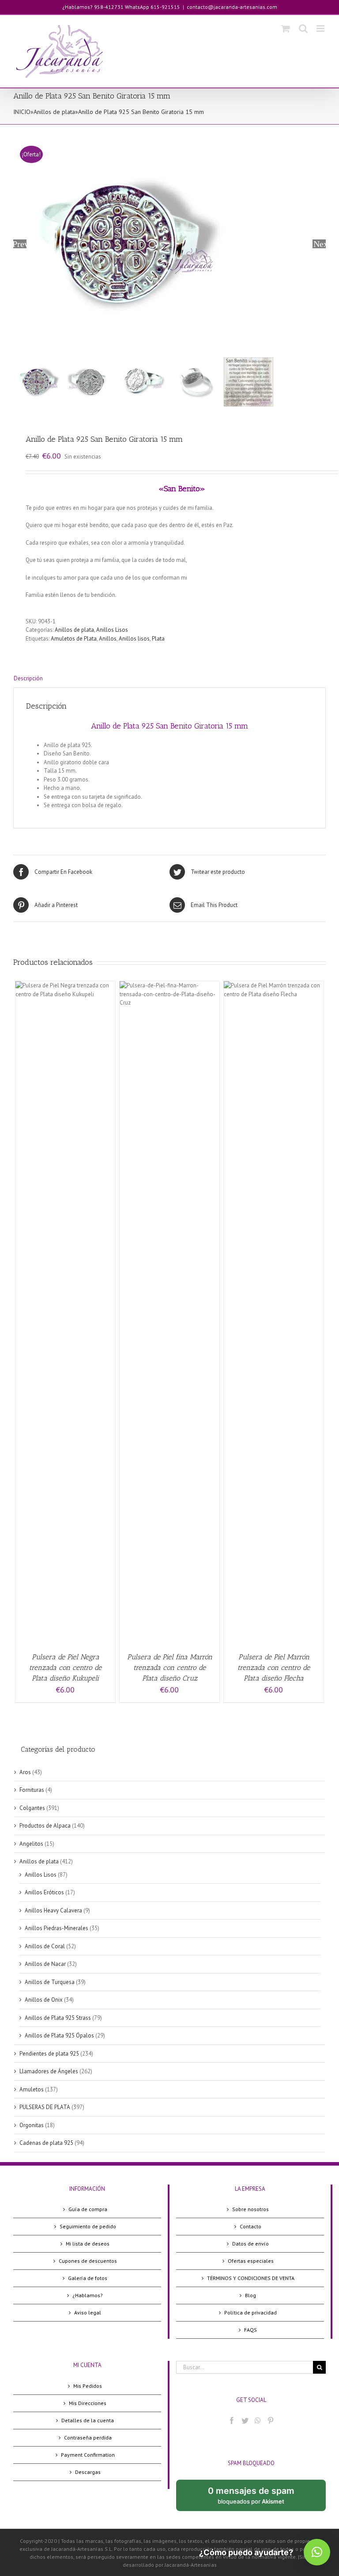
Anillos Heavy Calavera (53, 1910)
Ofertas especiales (251, 2261)
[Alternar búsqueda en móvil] (303, 28)
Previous (20, 244)
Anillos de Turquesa (50, 1982)
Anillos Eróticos (44, 1892)
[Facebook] (232, 2420)
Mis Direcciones (88, 2403)
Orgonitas (32, 2125)
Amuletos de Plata (74, 639)
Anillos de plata (54, 112)
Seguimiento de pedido (88, 2226)
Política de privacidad (250, 2312)
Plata (158, 639)
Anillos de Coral (45, 1946)
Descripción (28, 678)
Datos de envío (250, 2244)
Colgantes (32, 1808)
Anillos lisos (134, 639)
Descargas (88, 2472)
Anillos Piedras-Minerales (56, 1928)
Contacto (250, 2226)
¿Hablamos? (88, 2295)
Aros (25, 1772)
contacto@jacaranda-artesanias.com (232, 7)
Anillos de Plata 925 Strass (58, 2018)
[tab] (169, 679)
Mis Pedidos (88, 2386)
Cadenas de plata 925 (46, 2143)
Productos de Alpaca (45, 1826)
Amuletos (32, 2089)
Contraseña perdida (88, 2438)
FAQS (250, 2330)
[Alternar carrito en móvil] (286, 28)
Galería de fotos (88, 2278)
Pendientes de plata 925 (49, 2054)
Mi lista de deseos (88, 2244)
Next (320, 244)
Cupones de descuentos (88, 2261)
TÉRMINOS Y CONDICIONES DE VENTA (251, 2278)
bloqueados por (258, 2498)
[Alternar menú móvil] (321, 28)
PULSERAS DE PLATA (45, 2107)
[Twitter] (245, 2420)
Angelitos (31, 1844)
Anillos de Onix (44, 2000)
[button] (317, 2552)
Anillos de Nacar (45, 1964)
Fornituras (32, 1790)
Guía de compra (88, 2209)
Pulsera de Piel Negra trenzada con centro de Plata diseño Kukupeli (65, 1667)
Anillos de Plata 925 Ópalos (59, 2035)
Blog (250, 2295)
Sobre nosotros (250, 2209)
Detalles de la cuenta (88, 2420)
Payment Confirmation (88, 2455)
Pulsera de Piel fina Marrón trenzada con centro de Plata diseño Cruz (170, 1667)
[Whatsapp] (258, 2420)
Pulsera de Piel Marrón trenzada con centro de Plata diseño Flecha (274, 1667)
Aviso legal (88, 2312)
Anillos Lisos (112, 630)
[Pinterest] (271, 2420)
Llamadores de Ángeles (49, 2071)
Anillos (108, 639)
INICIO (22, 112)
